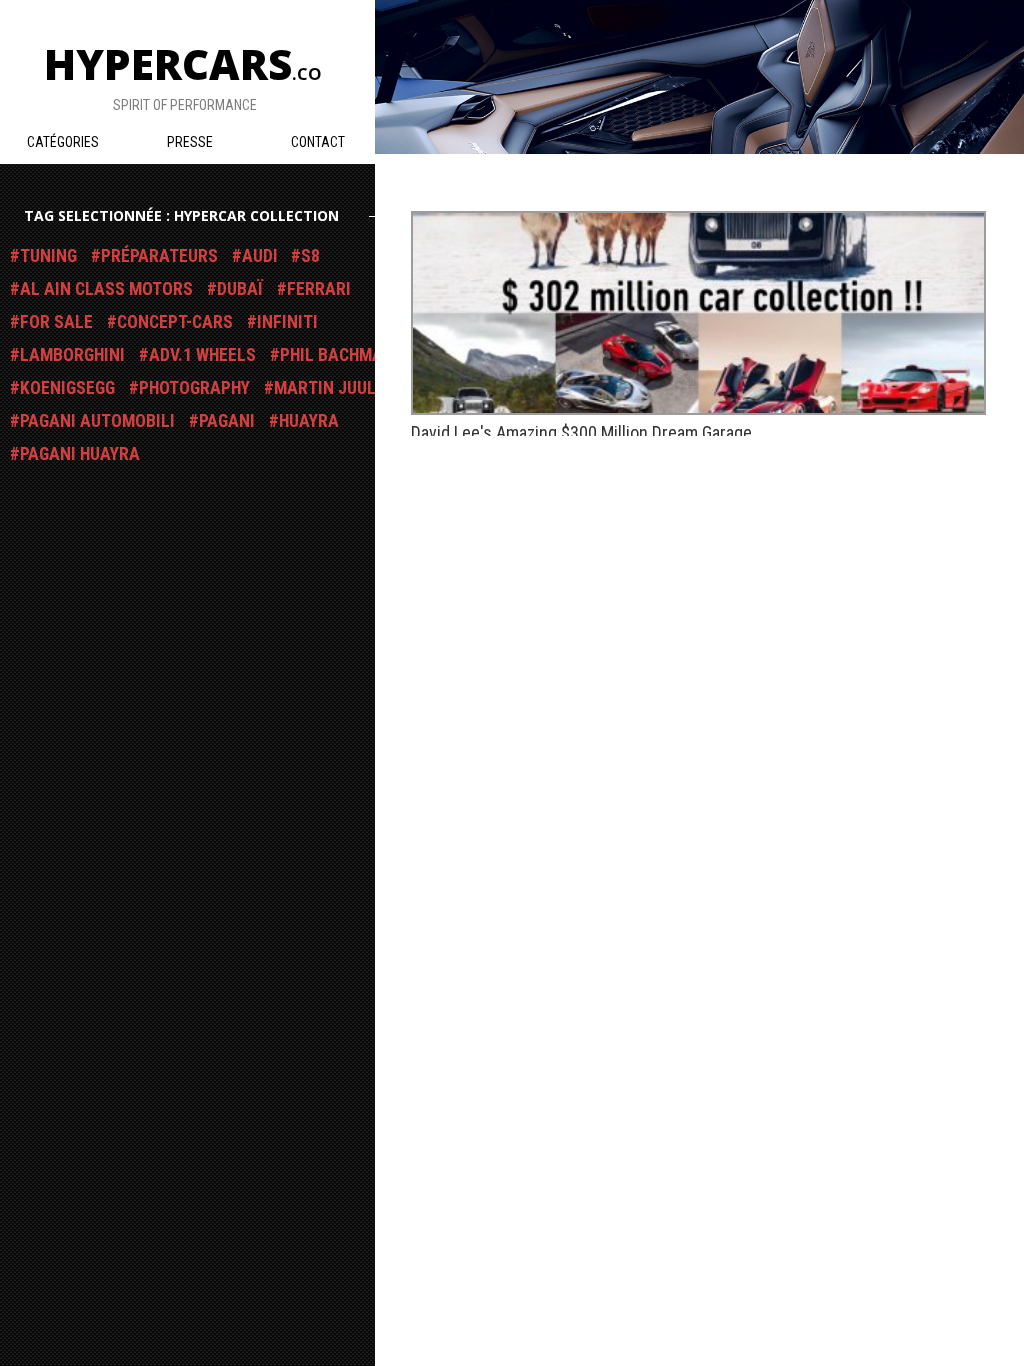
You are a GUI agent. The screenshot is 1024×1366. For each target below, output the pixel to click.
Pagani (227, 421)
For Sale (56, 322)
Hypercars (183, 63)
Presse (190, 142)
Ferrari (319, 289)
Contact (318, 142)
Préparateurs (159, 256)
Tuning (48, 256)
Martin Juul (325, 388)
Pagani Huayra (80, 454)
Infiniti (287, 322)
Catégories (63, 142)
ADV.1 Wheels (202, 355)
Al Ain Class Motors (106, 289)
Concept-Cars (175, 322)
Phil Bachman (337, 355)
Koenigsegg (67, 388)
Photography (194, 388)
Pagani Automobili (97, 421)
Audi (260, 256)
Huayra (309, 421)
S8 (310, 256)
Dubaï (240, 289)
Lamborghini (72, 355)
